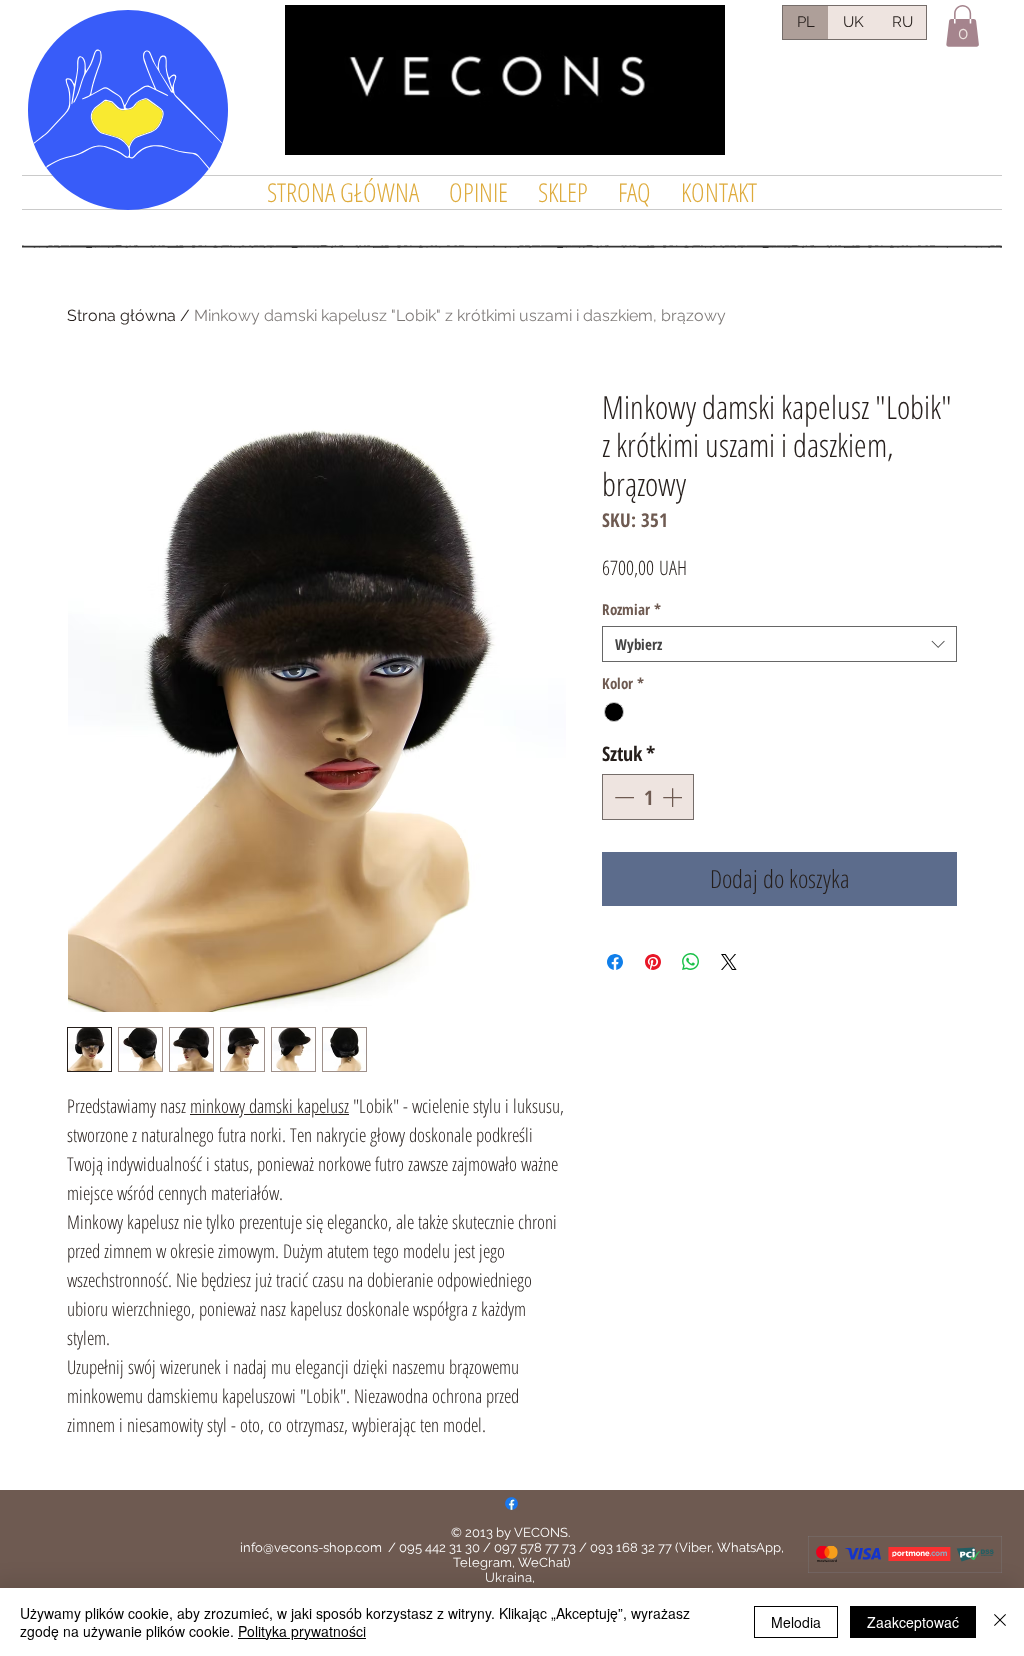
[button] (962, 26)
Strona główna (121, 315)
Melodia (796, 1622)
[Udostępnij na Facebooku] (615, 962)
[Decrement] (622, 797)
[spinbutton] (648, 797)
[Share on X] (729, 962)
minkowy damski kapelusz (269, 1106)
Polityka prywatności (302, 1631)
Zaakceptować (913, 1622)
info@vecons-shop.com (311, 1547)
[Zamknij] (1000, 1622)
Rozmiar (631, 609)
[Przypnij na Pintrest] (653, 962)
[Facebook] (511, 1503)
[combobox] (779, 644)
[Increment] (674, 797)
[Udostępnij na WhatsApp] (691, 962)
